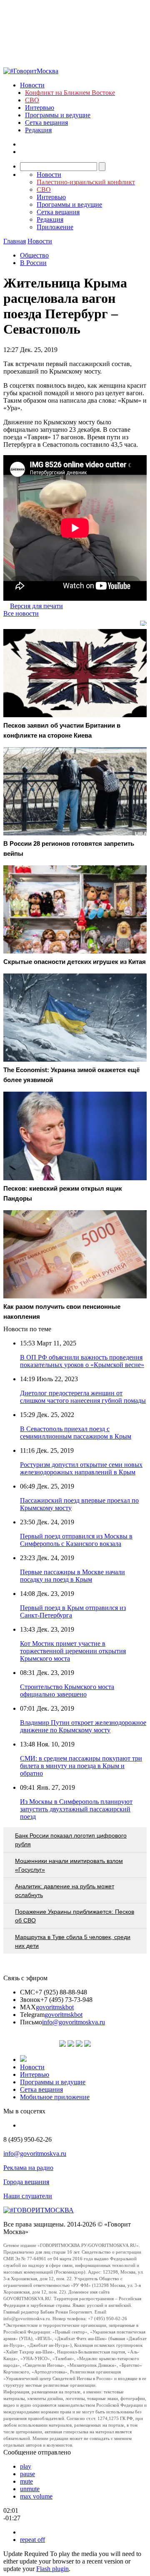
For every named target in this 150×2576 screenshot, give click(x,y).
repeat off (32, 2540)
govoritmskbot (55, 2007)
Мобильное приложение (55, 2097)
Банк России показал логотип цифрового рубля (71, 1840)
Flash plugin (52, 2569)
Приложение (55, 227)
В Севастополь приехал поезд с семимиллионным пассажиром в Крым (76, 1433)
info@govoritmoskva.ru (74, 2022)
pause (27, 2474)
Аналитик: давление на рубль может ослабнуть (65, 1891)
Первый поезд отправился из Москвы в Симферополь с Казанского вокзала (76, 1540)
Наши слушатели (28, 2196)
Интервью (40, 108)
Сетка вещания (46, 123)
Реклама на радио (28, 2168)
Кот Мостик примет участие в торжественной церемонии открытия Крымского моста (73, 1651)
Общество (34, 255)
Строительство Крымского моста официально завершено (67, 1690)
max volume (36, 2496)
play (26, 2466)
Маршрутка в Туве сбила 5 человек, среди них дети (73, 1941)
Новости (32, 85)
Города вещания (26, 2182)
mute (26, 2481)
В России (33, 263)
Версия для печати (36, 606)
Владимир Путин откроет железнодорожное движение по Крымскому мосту (83, 1726)
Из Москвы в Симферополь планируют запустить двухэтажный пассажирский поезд (76, 1809)
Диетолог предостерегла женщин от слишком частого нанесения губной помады (83, 1397)
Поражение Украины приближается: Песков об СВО (75, 1916)
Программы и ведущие (58, 115)
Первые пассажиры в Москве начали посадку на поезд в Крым (72, 1576)
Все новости (21, 613)
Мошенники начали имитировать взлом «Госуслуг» (69, 1865)
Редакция (38, 130)
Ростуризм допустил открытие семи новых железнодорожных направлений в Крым (81, 1468)
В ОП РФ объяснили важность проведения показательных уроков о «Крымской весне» (82, 1361)
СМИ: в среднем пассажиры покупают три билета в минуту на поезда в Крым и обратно (81, 1766)
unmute (30, 2489)
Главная (15, 241)
